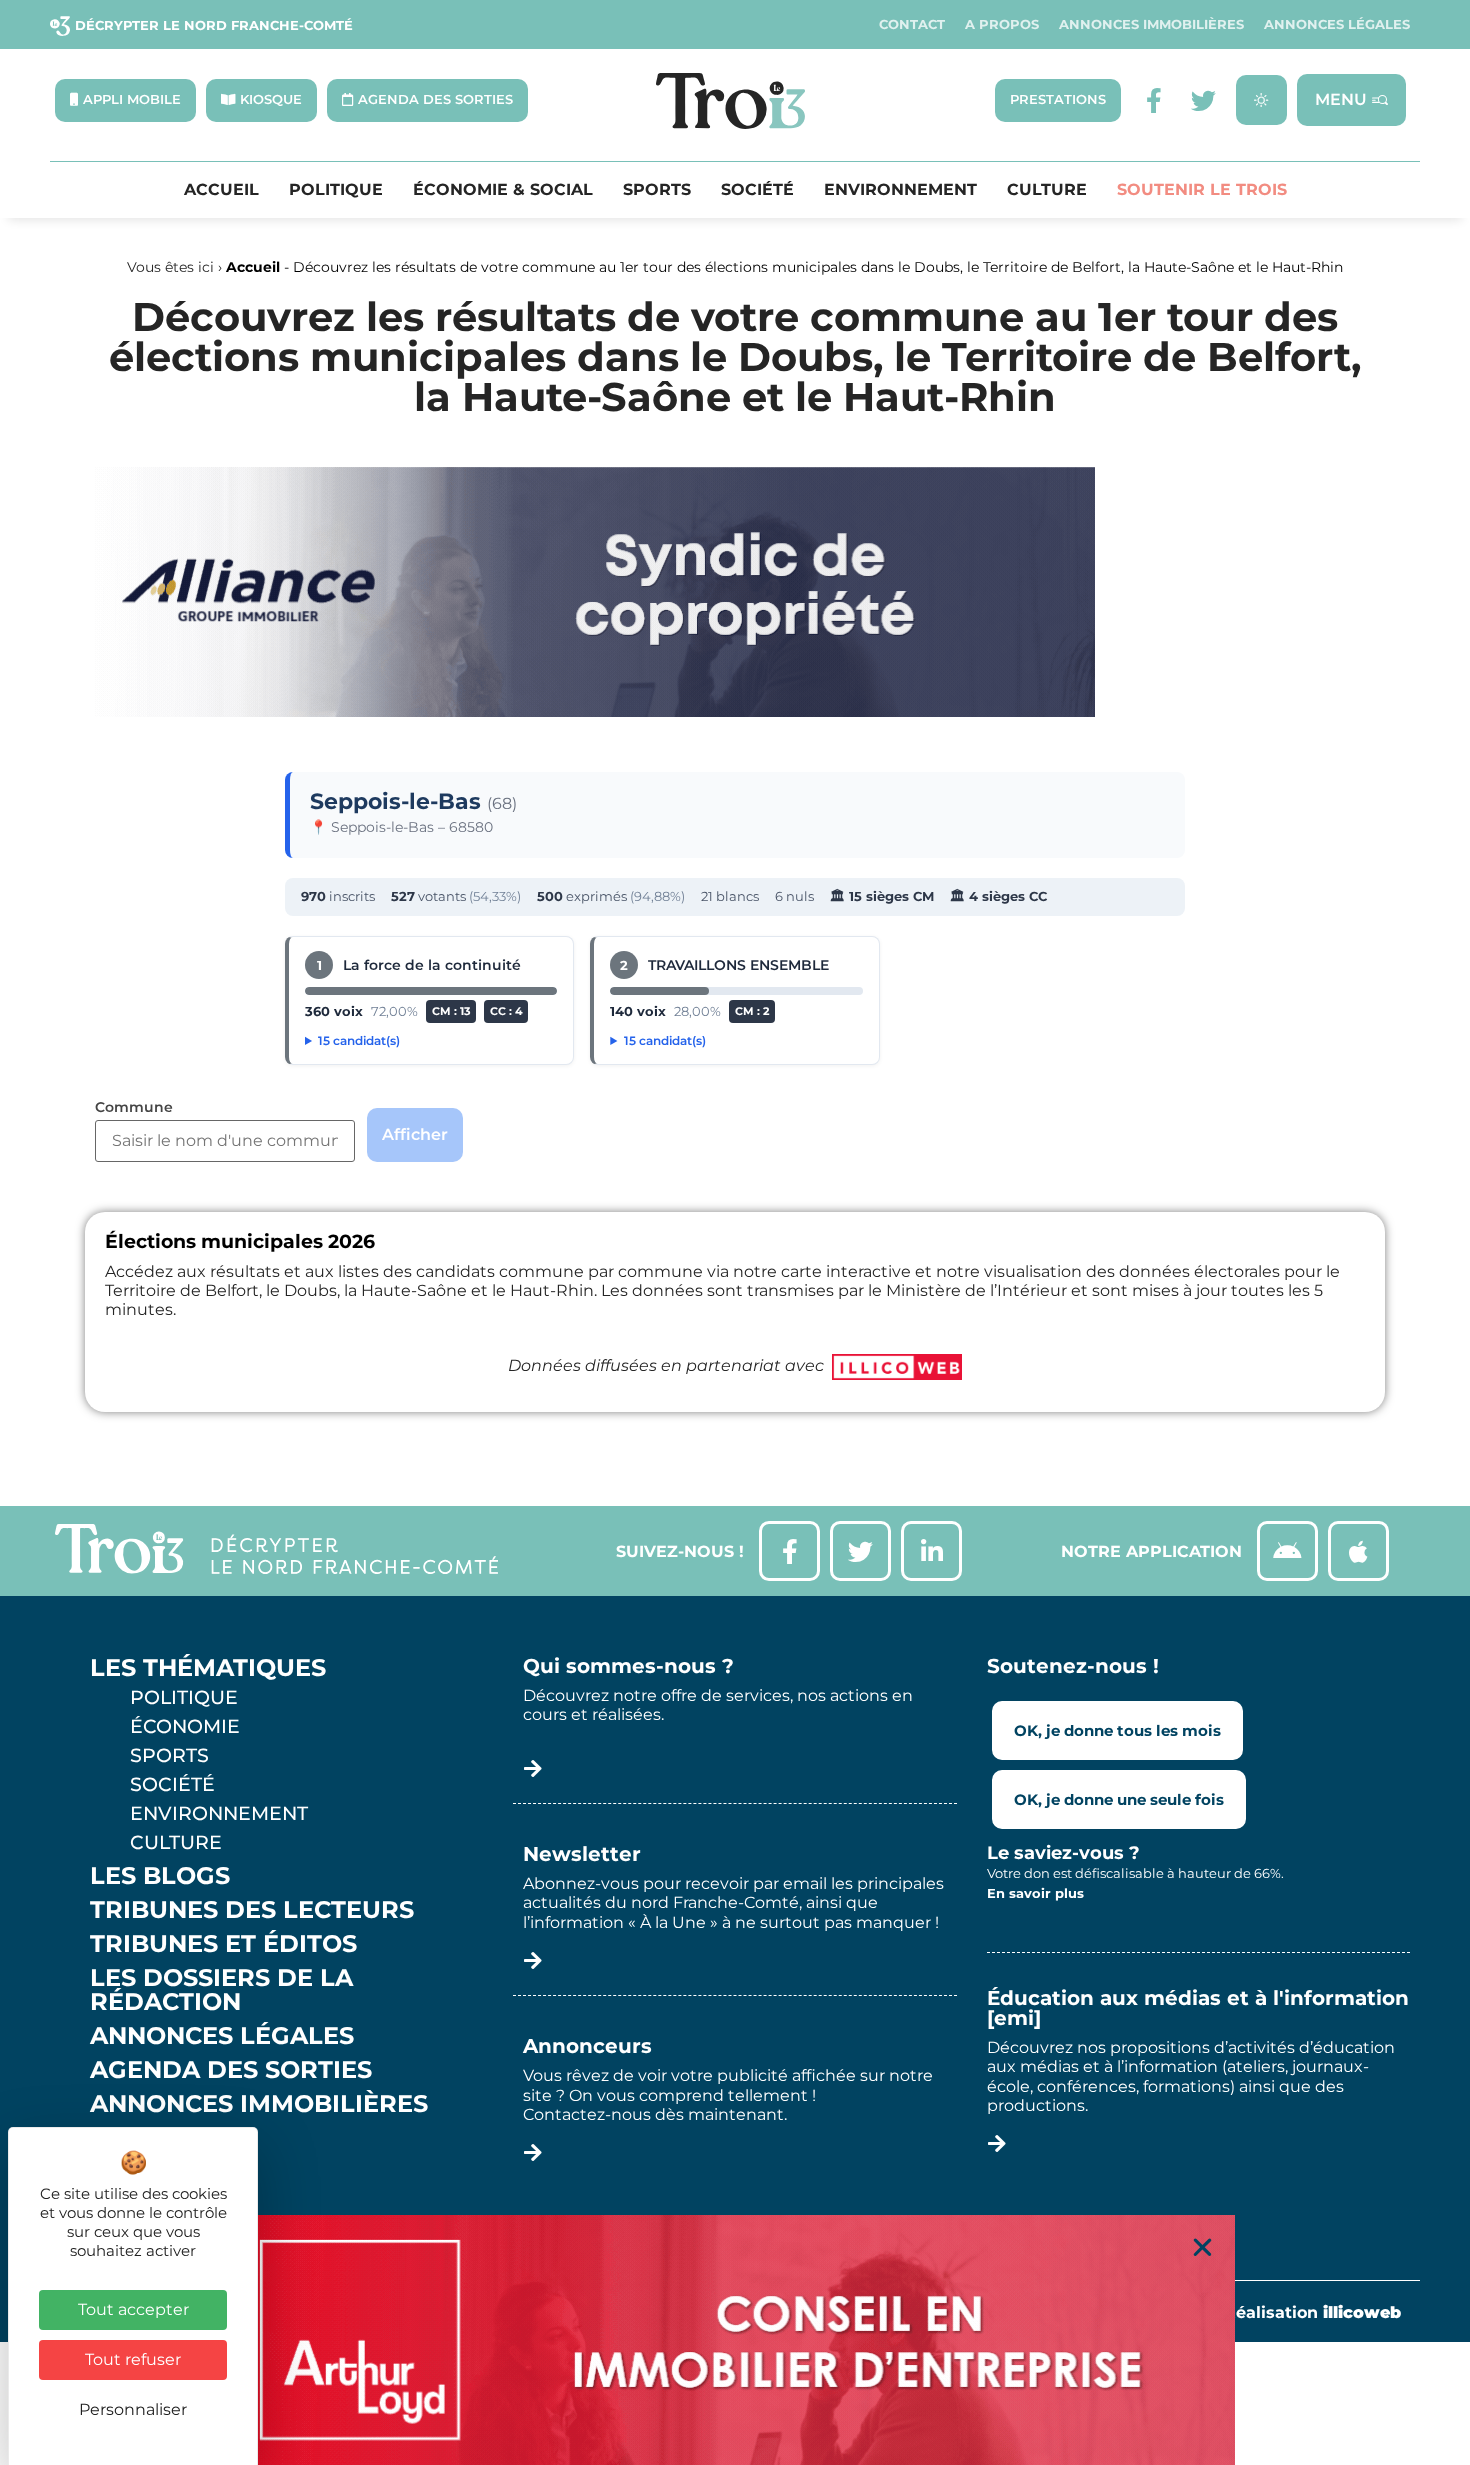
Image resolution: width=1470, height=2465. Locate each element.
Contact (912, 24)
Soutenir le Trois (1202, 190)
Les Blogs (160, 1876)
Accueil (221, 190)
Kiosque (148, 2138)
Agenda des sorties (231, 2070)
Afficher (415, 1134)
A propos (1002, 24)
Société (757, 190)
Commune (134, 1108)
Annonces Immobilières (1151, 24)
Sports (657, 190)
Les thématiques (208, 1668)
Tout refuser (133, 2359)
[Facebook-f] (1153, 100)
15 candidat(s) (359, 1040)
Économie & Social (503, 190)
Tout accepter (133, 2309)
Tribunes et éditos (223, 1944)
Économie (185, 1726)
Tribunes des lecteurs (252, 1910)
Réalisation (1312, 2312)
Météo (135, 2172)
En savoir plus (1035, 1893)
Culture (1047, 190)
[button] (1202, 2247)
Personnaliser (133, 2409)
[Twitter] (1203, 100)
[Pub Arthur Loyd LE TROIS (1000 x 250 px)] (735, 2340)
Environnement (900, 190)
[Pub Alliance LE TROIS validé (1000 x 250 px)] (595, 711)
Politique (336, 190)
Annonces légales (1337, 24)
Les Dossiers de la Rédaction (221, 1990)
